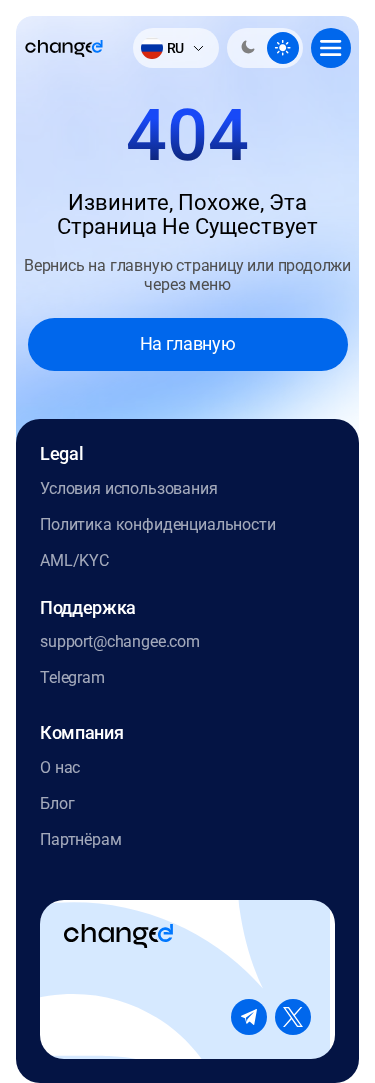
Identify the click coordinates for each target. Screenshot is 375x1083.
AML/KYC (74, 560)
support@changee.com (120, 641)
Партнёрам (81, 839)
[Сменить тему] (265, 48)
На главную (187, 343)
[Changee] (64, 48)
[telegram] (249, 1017)
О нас (60, 767)
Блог (57, 803)
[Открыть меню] (331, 48)
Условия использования (129, 488)
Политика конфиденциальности (158, 524)
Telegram (72, 677)
